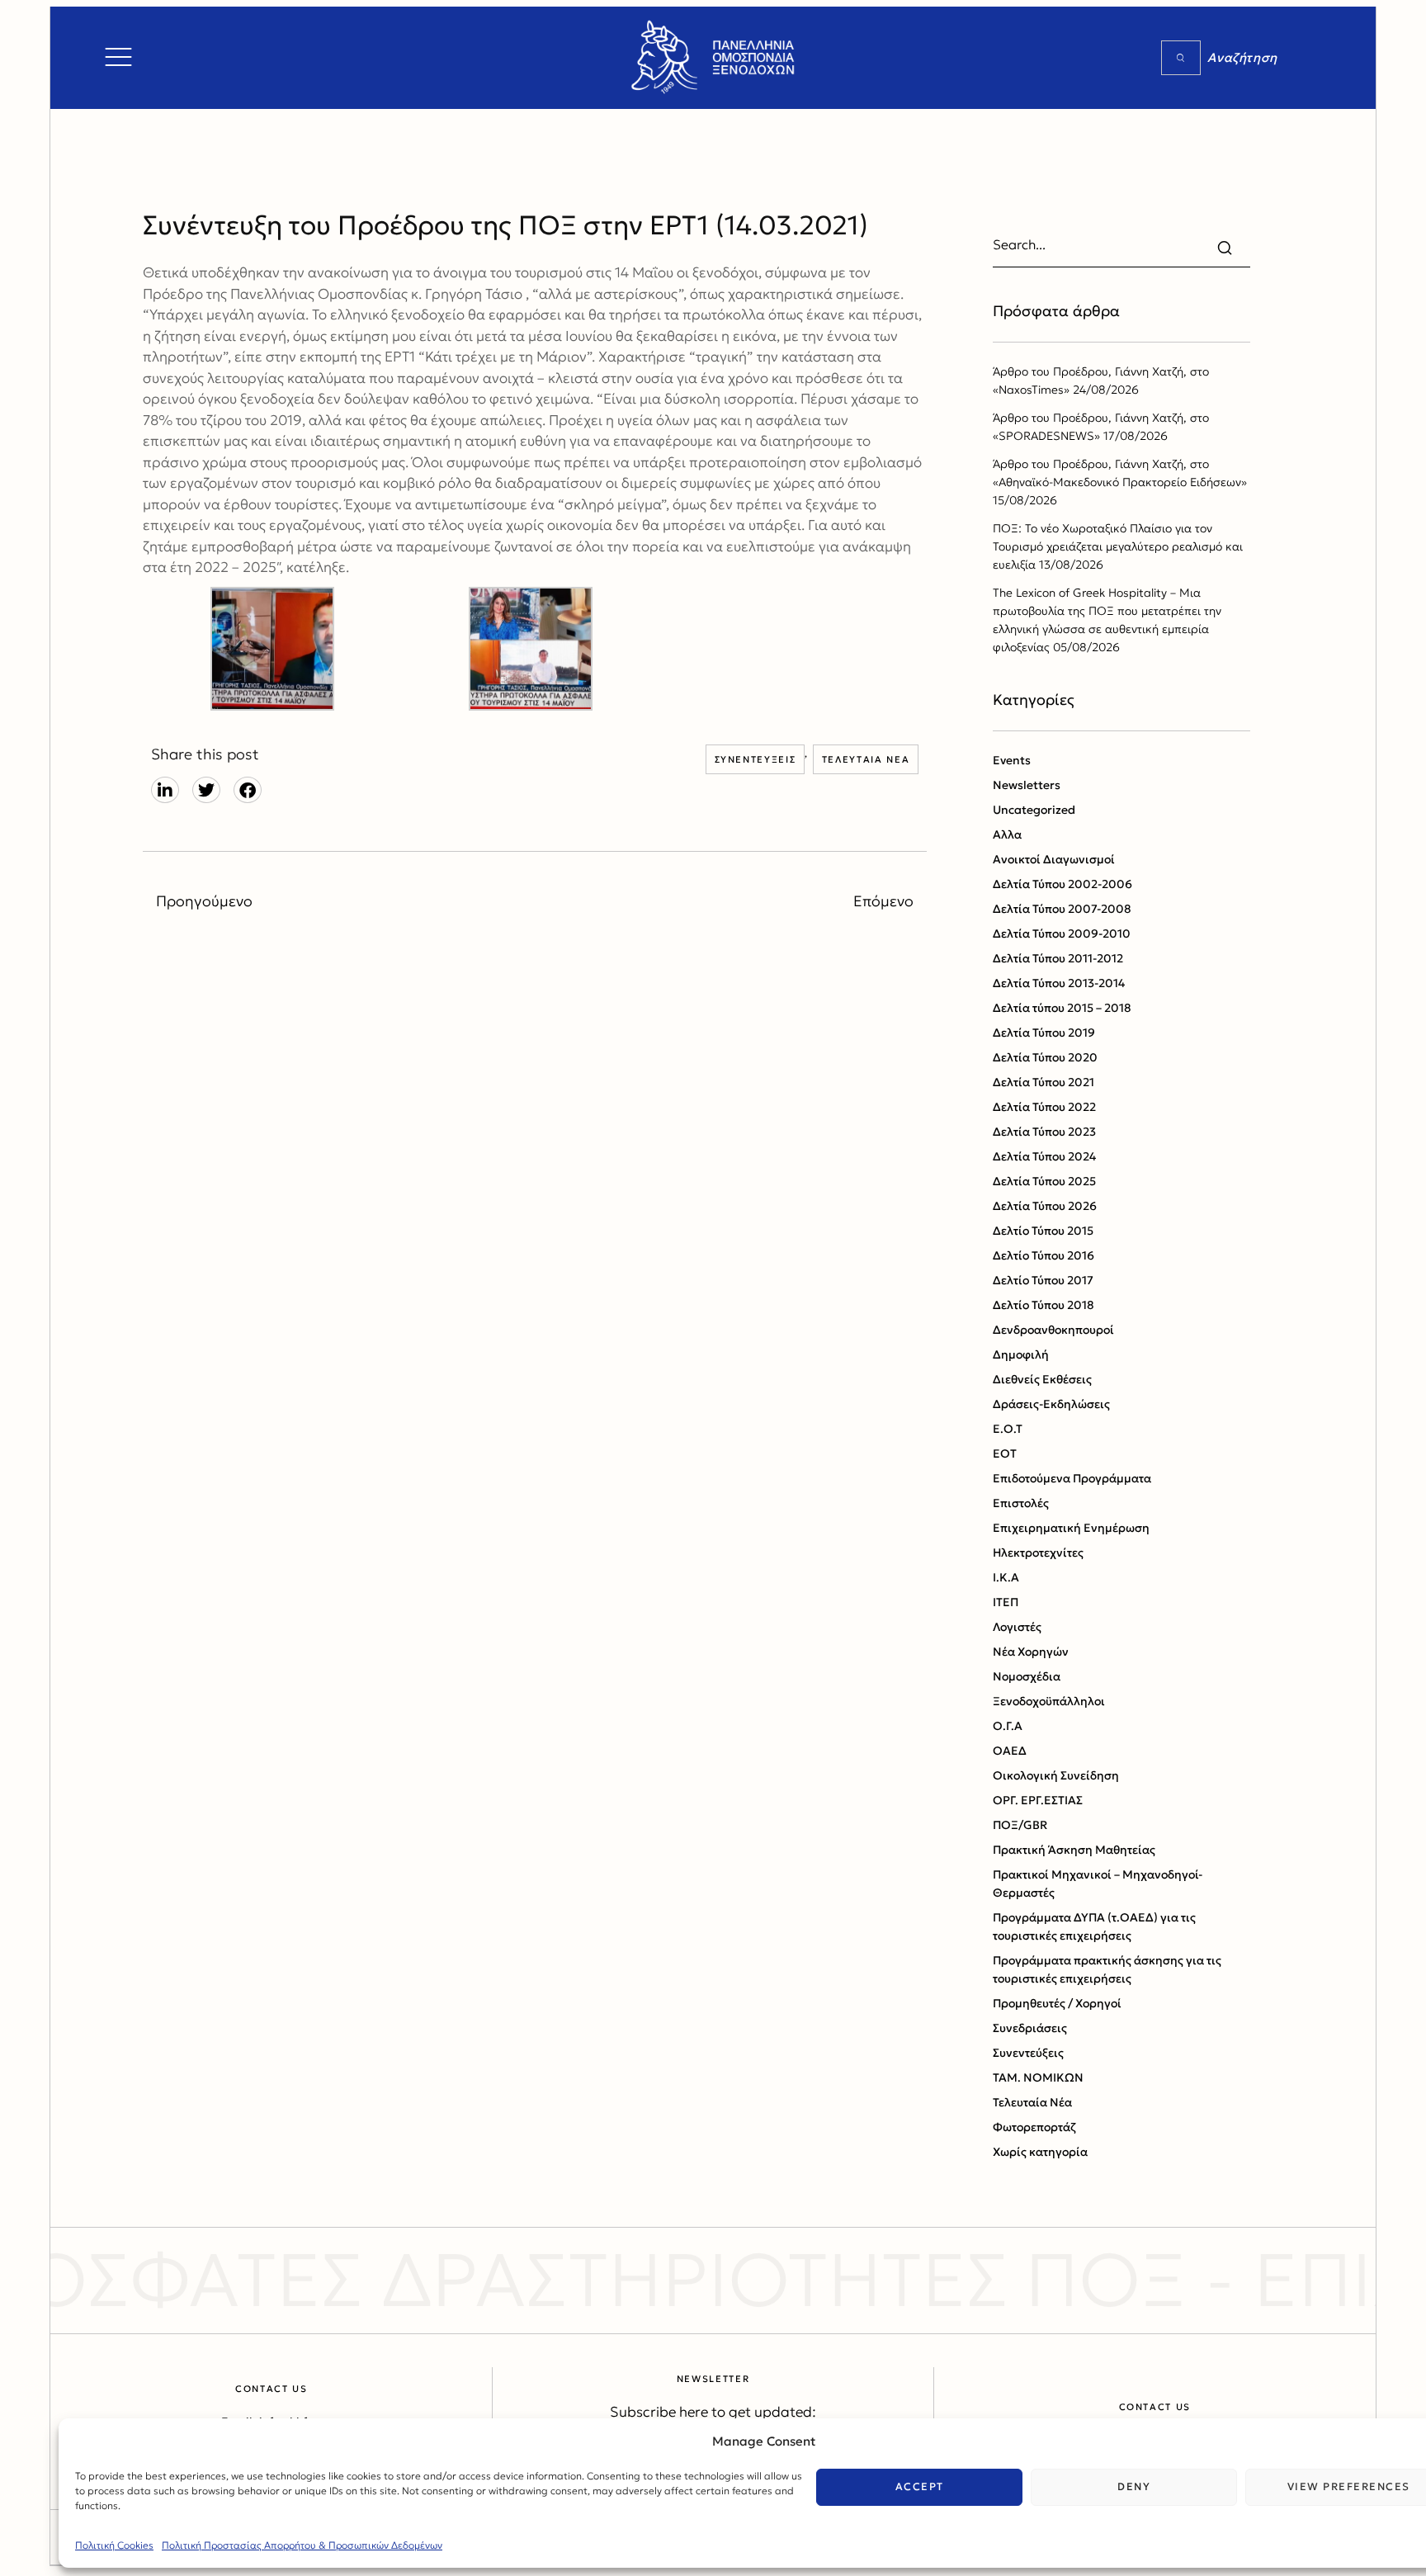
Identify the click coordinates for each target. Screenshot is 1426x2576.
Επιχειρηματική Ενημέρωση (1071, 1528)
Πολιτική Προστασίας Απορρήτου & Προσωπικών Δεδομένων (302, 2545)
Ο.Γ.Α (1008, 1726)
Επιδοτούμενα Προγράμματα (1072, 1478)
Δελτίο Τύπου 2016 (1044, 1255)
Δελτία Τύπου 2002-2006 (1062, 884)
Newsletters (1027, 785)
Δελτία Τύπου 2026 (1045, 1206)
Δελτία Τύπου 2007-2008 (1062, 909)
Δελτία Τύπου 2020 (1045, 1057)
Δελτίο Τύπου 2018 (1044, 1305)
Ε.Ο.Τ (1008, 1429)
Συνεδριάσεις (1030, 2028)
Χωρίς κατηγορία (1040, 2152)
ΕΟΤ (1005, 1453)
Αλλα (1007, 834)
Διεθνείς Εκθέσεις (1042, 1379)
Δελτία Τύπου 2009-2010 (1062, 934)
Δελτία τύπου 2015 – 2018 (1062, 1008)
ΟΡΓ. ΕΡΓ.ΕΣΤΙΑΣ (1038, 1800)
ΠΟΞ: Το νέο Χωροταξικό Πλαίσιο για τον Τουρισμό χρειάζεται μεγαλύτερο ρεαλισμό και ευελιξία (1118, 546)
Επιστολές (1021, 1503)
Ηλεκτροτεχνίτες (1038, 1553)
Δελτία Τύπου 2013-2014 (1059, 983)
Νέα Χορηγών (1031, 1652)
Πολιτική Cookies (114, 2545)
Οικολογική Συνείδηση (1056, 1775)
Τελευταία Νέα (866, 759)
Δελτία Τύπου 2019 (1044, 1033)
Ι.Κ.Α (1006, 1577)
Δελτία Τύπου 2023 (1044, 1132)
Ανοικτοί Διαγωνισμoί (1054, 859)
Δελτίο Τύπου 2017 (1043, 1280)
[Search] (1181, 58)
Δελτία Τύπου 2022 (1044, 1107)
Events (1012, 760)
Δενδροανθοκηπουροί (1053, 1330)
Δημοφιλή (1021, 1354)
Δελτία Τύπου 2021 (1044, 1082)
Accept (920, 2486)
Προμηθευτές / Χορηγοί (1057, 2003)
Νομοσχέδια (1027, 1676)
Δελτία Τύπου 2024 (1044, 1156)
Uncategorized (1034, 810)
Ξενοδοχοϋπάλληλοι (1049, 1701)
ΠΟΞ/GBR (1020, 1825)
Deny (1134, 2486)
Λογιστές (1017, 1627)
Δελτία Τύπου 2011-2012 (1058, 958)
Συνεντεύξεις (755, 759)
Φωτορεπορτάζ (1034, 2127)
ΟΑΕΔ (1010, 1751)
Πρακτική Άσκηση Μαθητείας (1074, 1850)
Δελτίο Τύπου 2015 (1043, 1231)
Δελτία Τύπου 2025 (1044, 1181)
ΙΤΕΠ (1006, 1602)
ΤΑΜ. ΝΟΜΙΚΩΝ (1038, 2077)
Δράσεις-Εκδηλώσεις (1051, 1404)
